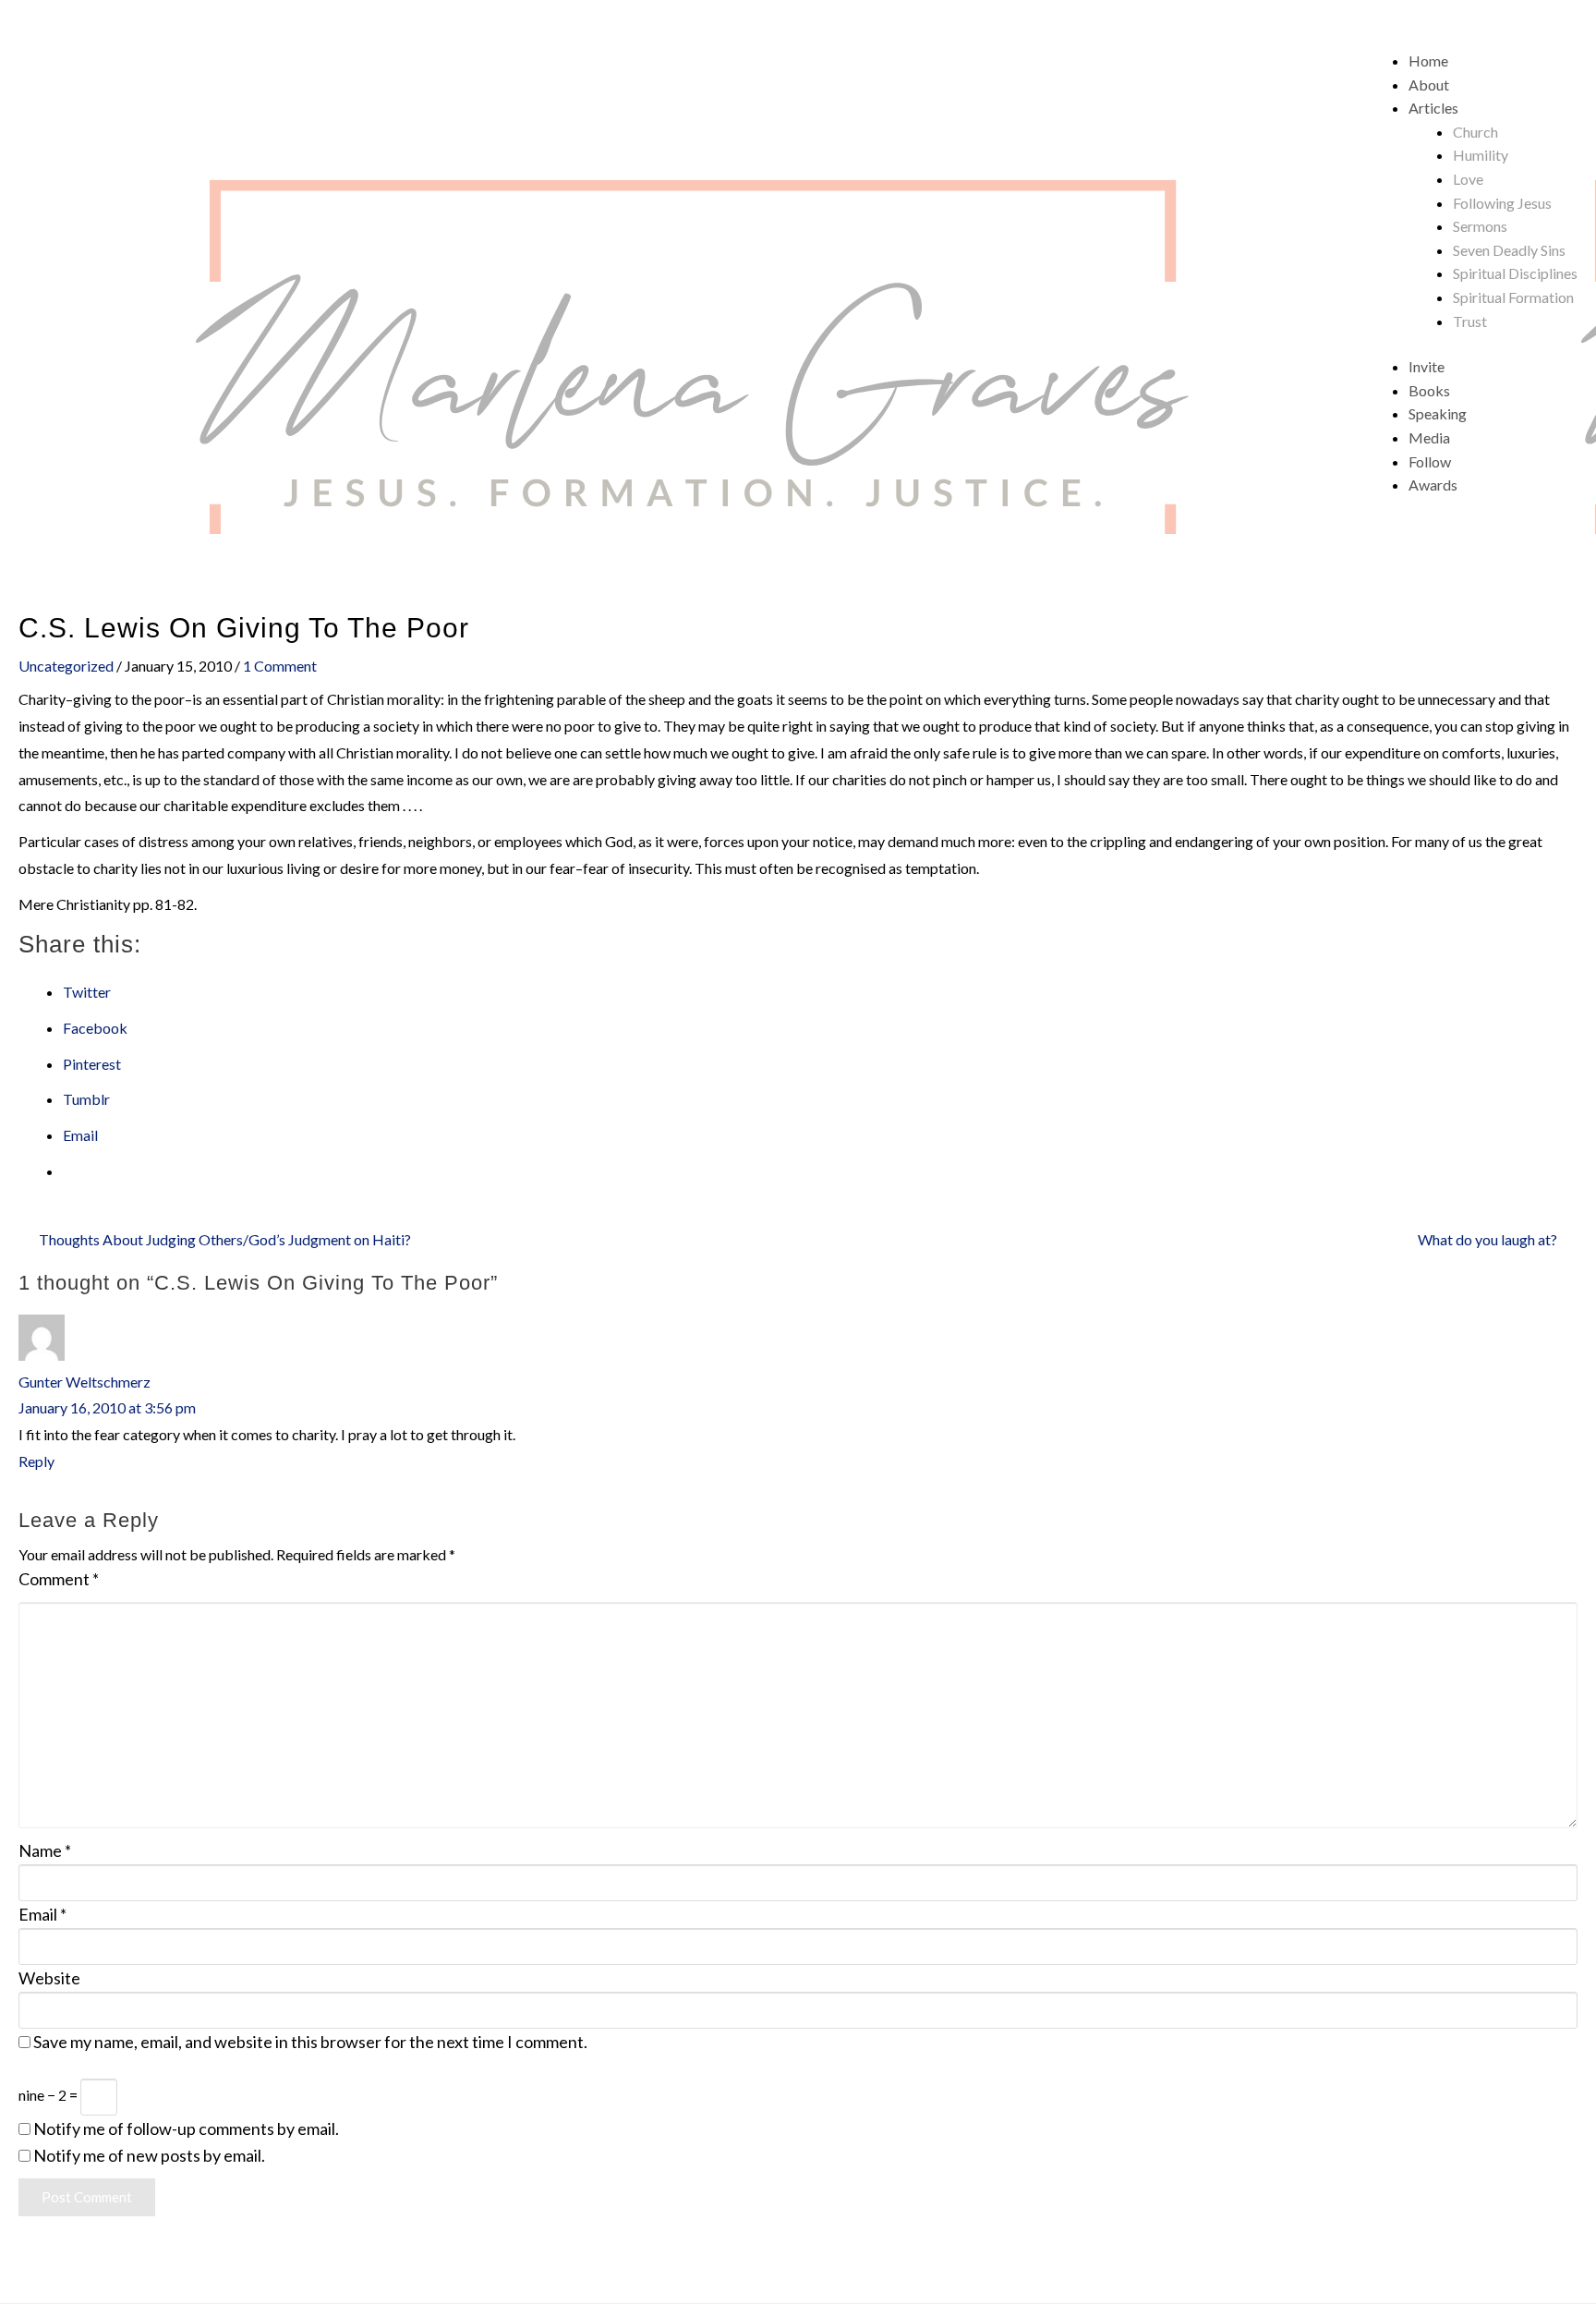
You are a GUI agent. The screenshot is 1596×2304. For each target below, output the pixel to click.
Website (49, 1978)
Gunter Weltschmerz (85, 1382)
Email (42, 1914)
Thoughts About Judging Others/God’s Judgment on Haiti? (225, 1239)
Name (45, 1850)
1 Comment (280, 666)
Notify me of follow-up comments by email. (186, 2128)
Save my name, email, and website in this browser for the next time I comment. (310, 2042)
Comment (59, 1579)
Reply (36, 1461)
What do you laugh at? (1487, 1239)
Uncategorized (66, 666)
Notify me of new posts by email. (149, 2155)
